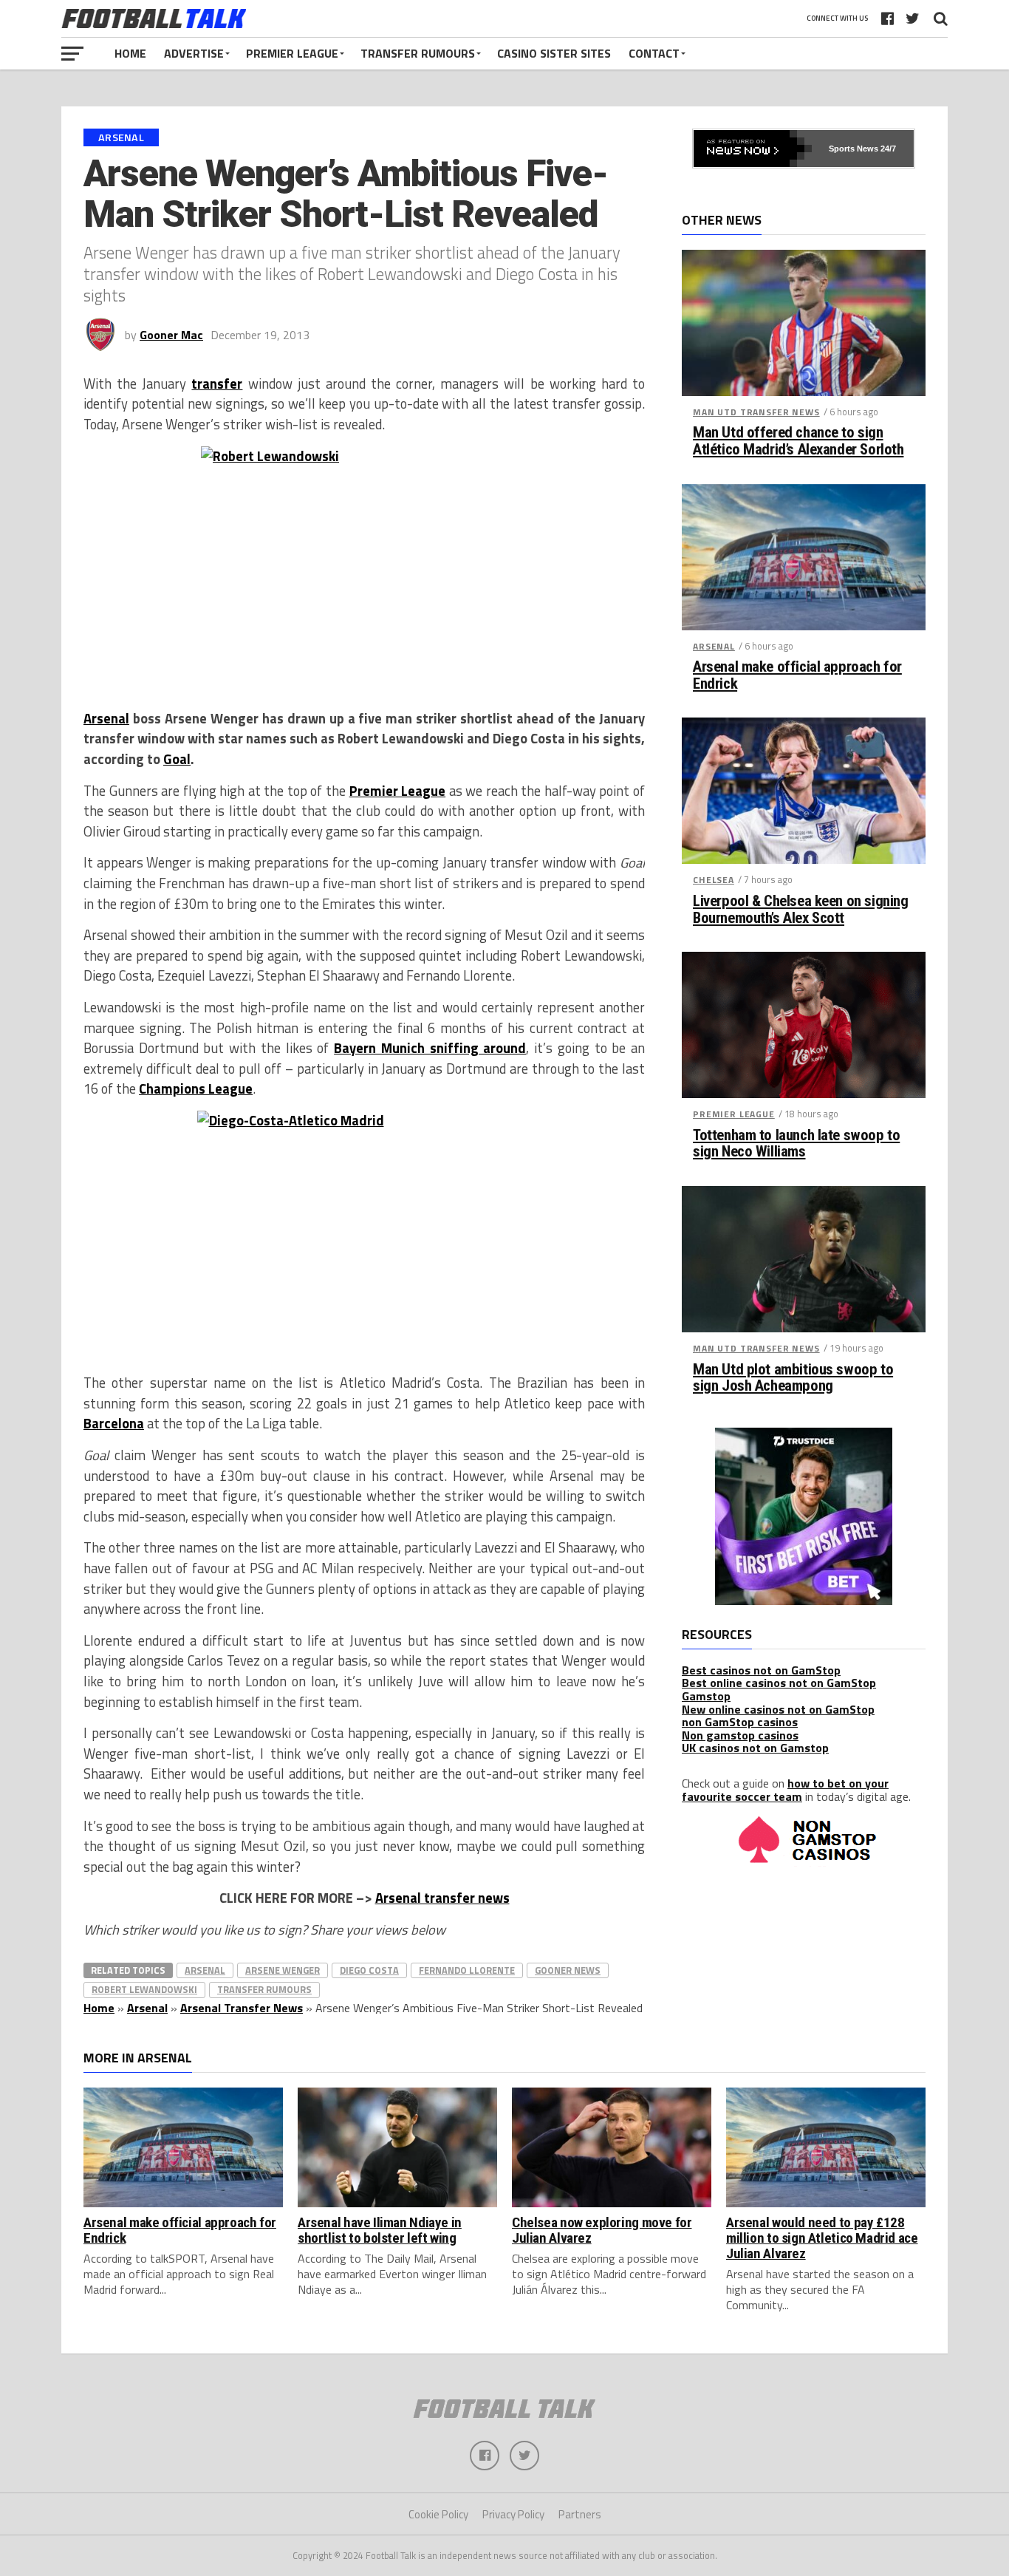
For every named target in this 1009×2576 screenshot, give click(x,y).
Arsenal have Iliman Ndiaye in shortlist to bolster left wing (380, 2230)
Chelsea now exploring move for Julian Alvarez (602, 2230)
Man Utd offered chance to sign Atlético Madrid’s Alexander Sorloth (798, 441)
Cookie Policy (438, 2514)
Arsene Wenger (283, 1970)
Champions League (196, 1088)
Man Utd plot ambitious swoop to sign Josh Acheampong (793, 1378)
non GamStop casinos (740, 1722)
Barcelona (114, 1423)
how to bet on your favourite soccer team (785, 1790)
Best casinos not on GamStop (761, 1670)
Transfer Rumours (418, 53)
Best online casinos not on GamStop (779, 1683)
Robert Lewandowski (144, 1989)
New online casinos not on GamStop (778, 1709)
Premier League (292, 53)
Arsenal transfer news (442, 1898)
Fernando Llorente (467, 1970)
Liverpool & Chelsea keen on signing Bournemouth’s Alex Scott (800, 910)
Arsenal (106, 718)
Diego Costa (369, 1970)
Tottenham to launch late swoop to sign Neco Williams (796, 1144)
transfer (217, 384)
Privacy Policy (513, 2514)
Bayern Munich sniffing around (430, 1048)
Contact (654, 53)
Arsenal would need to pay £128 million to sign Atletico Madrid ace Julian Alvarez (822, 2238)
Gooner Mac (171, 335)
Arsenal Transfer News (242, 2008)
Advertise (194, 53)
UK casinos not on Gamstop (755, 1748)
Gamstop (706, 1696)
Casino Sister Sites (554, 53)
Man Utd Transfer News (756, 412)
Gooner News (568, 1970)
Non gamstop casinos (740, 1735)
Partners (580, 2514)
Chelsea (714, 880)
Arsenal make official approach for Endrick (797, 675)
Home (130, 53)
